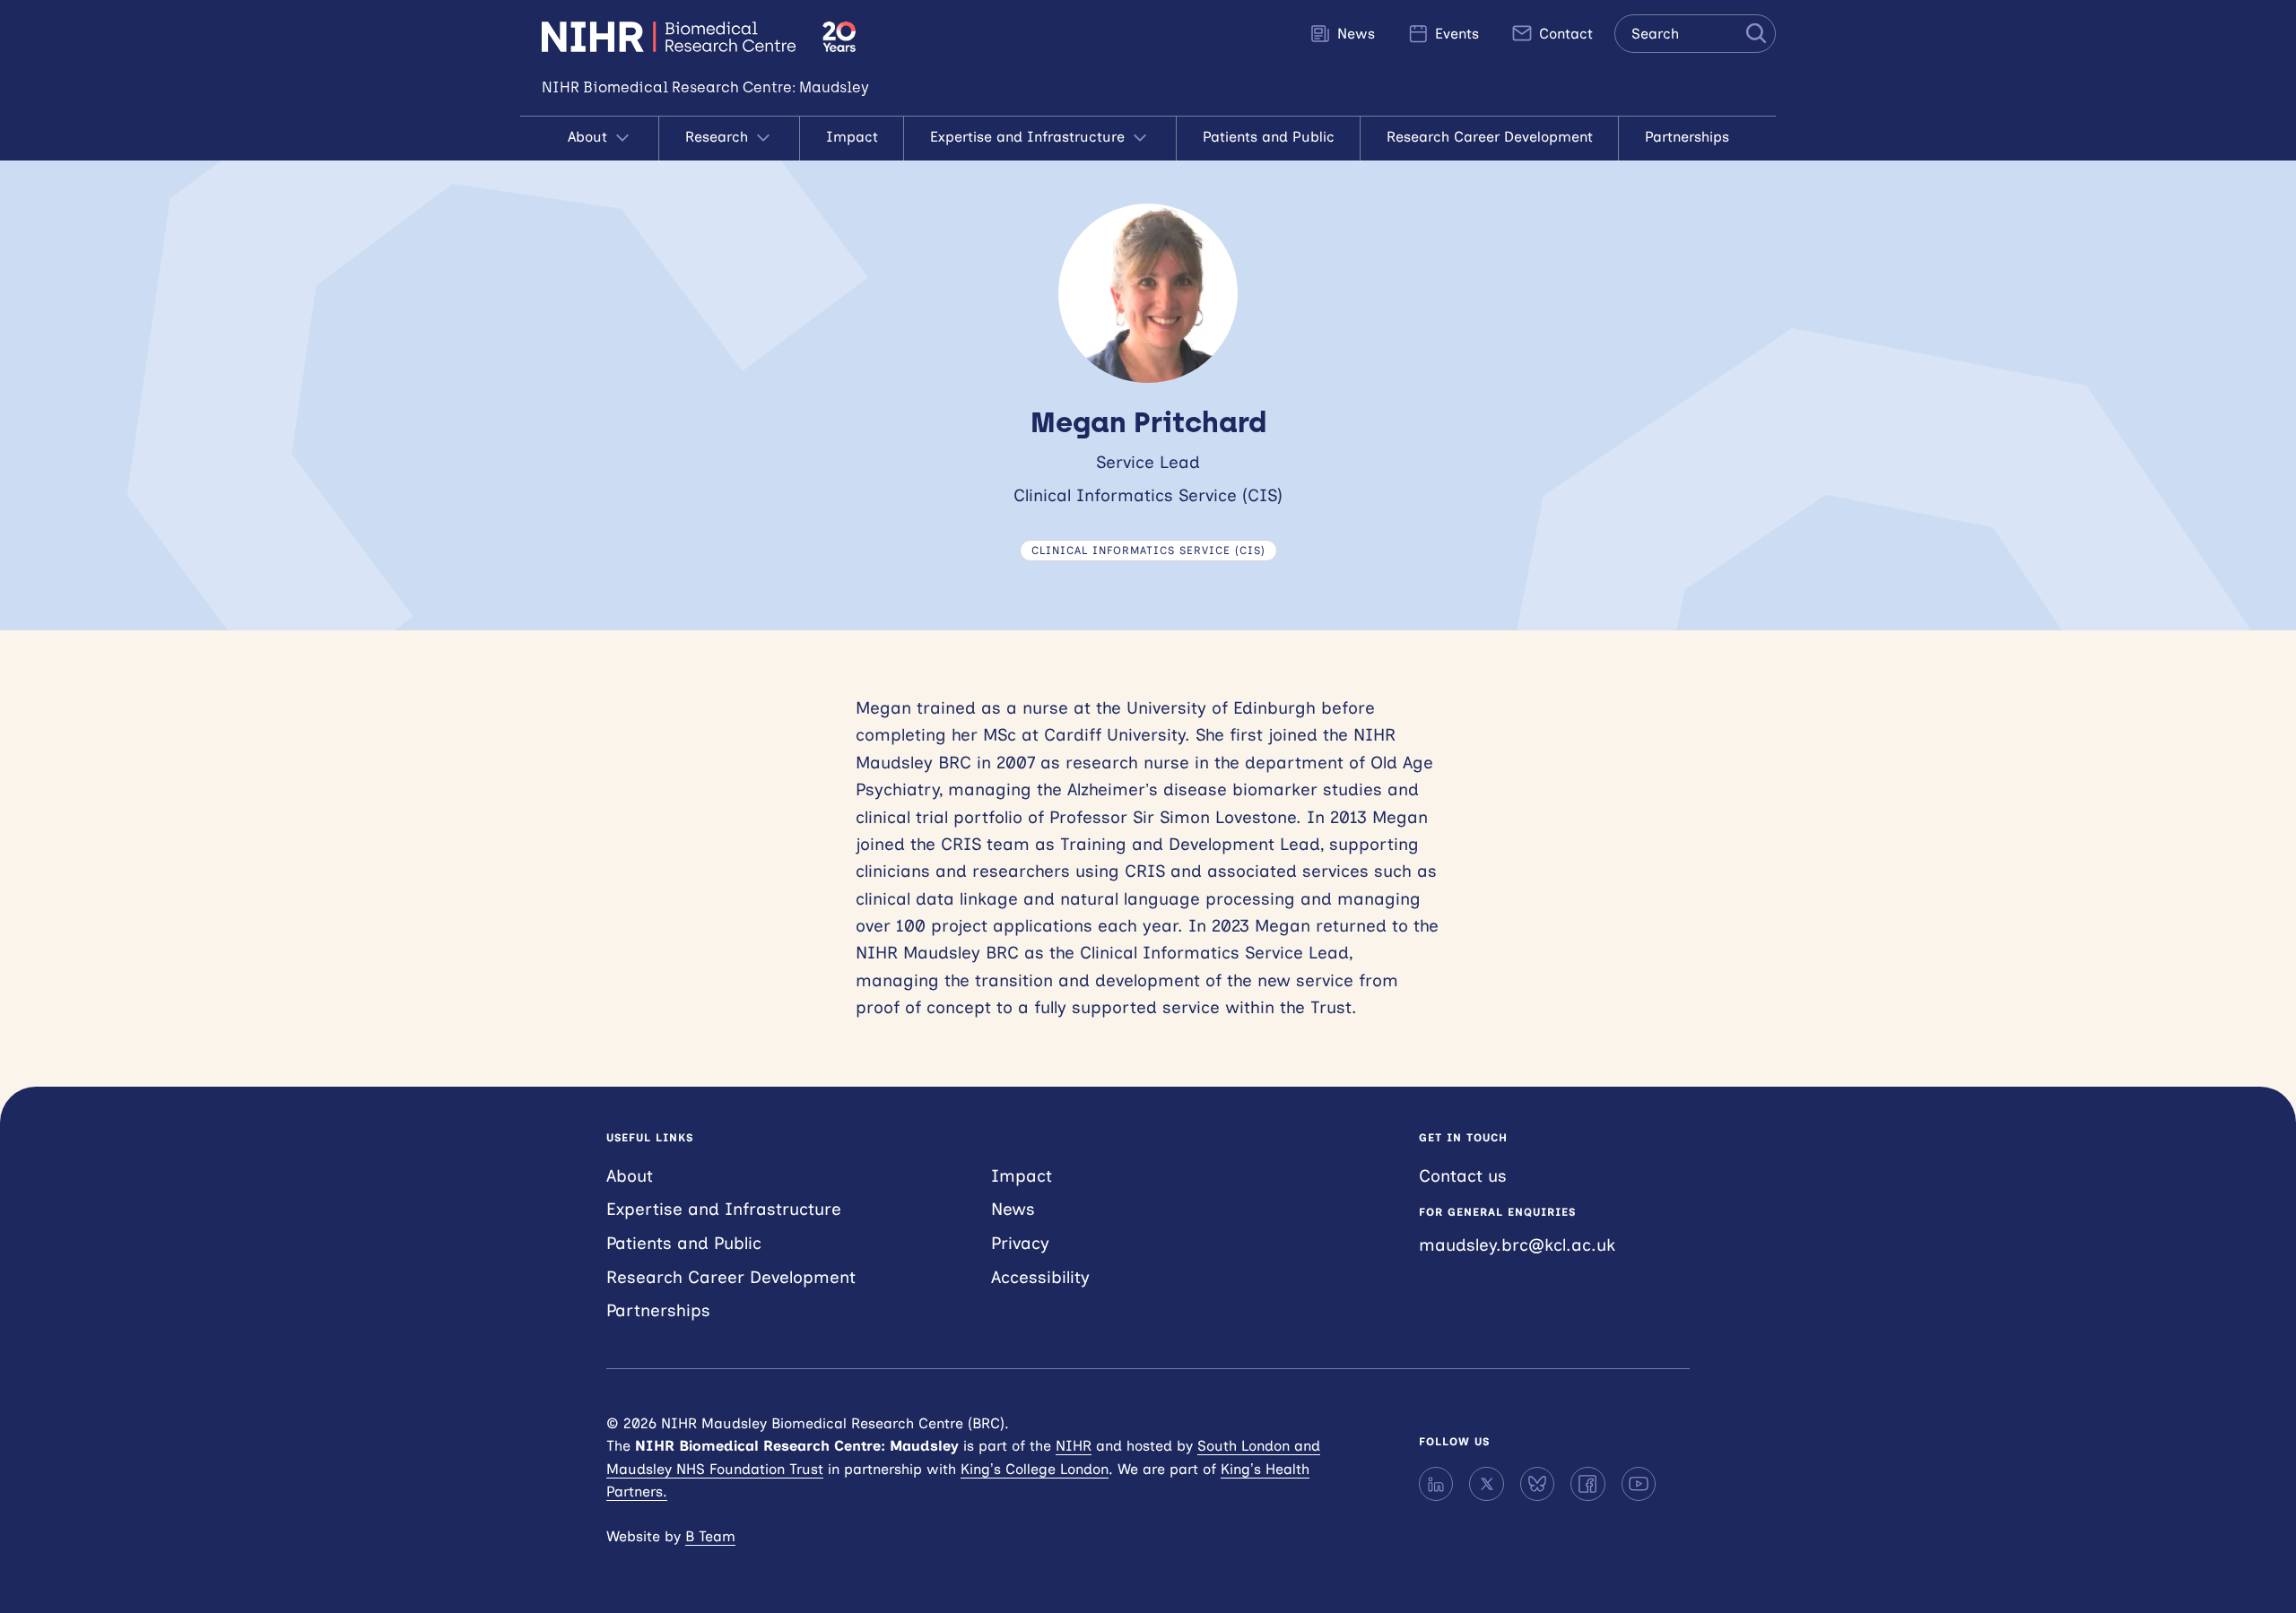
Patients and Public (1269, 137)
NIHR (1074, 1446)
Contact (1564, 34)
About (590, 137)
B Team (710, 1536)
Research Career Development (1490, 137)
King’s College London (1035, 1469)
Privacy (1020, 1243)
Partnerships (1687, 137)
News (1354, 34)
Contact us (1463, 1176)
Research (719, 137)
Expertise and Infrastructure (1030, 137)
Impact (852, 137)
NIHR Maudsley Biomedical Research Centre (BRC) (671, 37)
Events (1455, 34)
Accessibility (1040, 1277)
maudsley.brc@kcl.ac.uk (1517, 1245)
